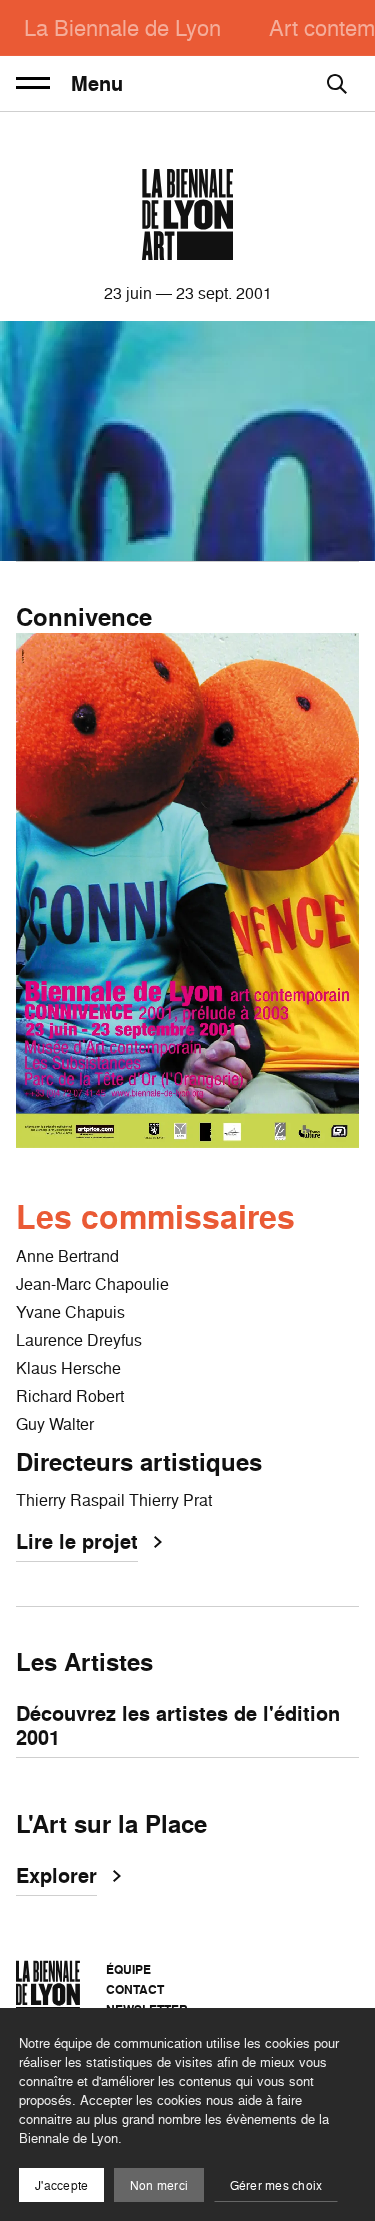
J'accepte (61, 2185)
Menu (97, 84)
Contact (135, 1989)
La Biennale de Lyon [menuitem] (122, 27)
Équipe (128, 1969)
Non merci (159, 2185)
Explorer (56, 1877)
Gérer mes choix (276, 2185)
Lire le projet (77, 1543)
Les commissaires (155, 1217)
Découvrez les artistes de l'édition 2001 (178, 1727)
